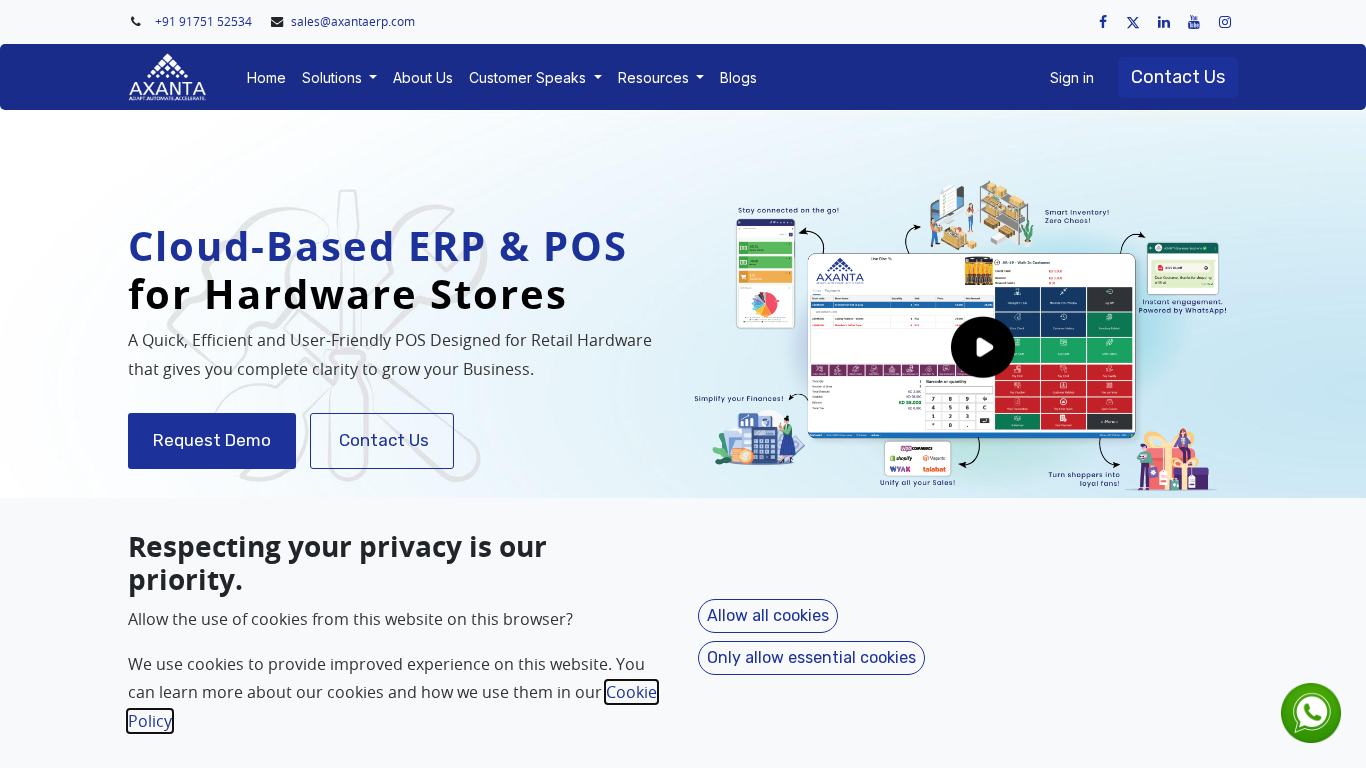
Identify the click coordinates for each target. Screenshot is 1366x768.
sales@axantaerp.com (353, 21)
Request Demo (212, 440)
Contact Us (1178, 77)
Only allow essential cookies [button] (811, 657)
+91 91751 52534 (205, 21)
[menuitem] (266, 77)
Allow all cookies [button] (768, 615)
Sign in (1072, 77)
